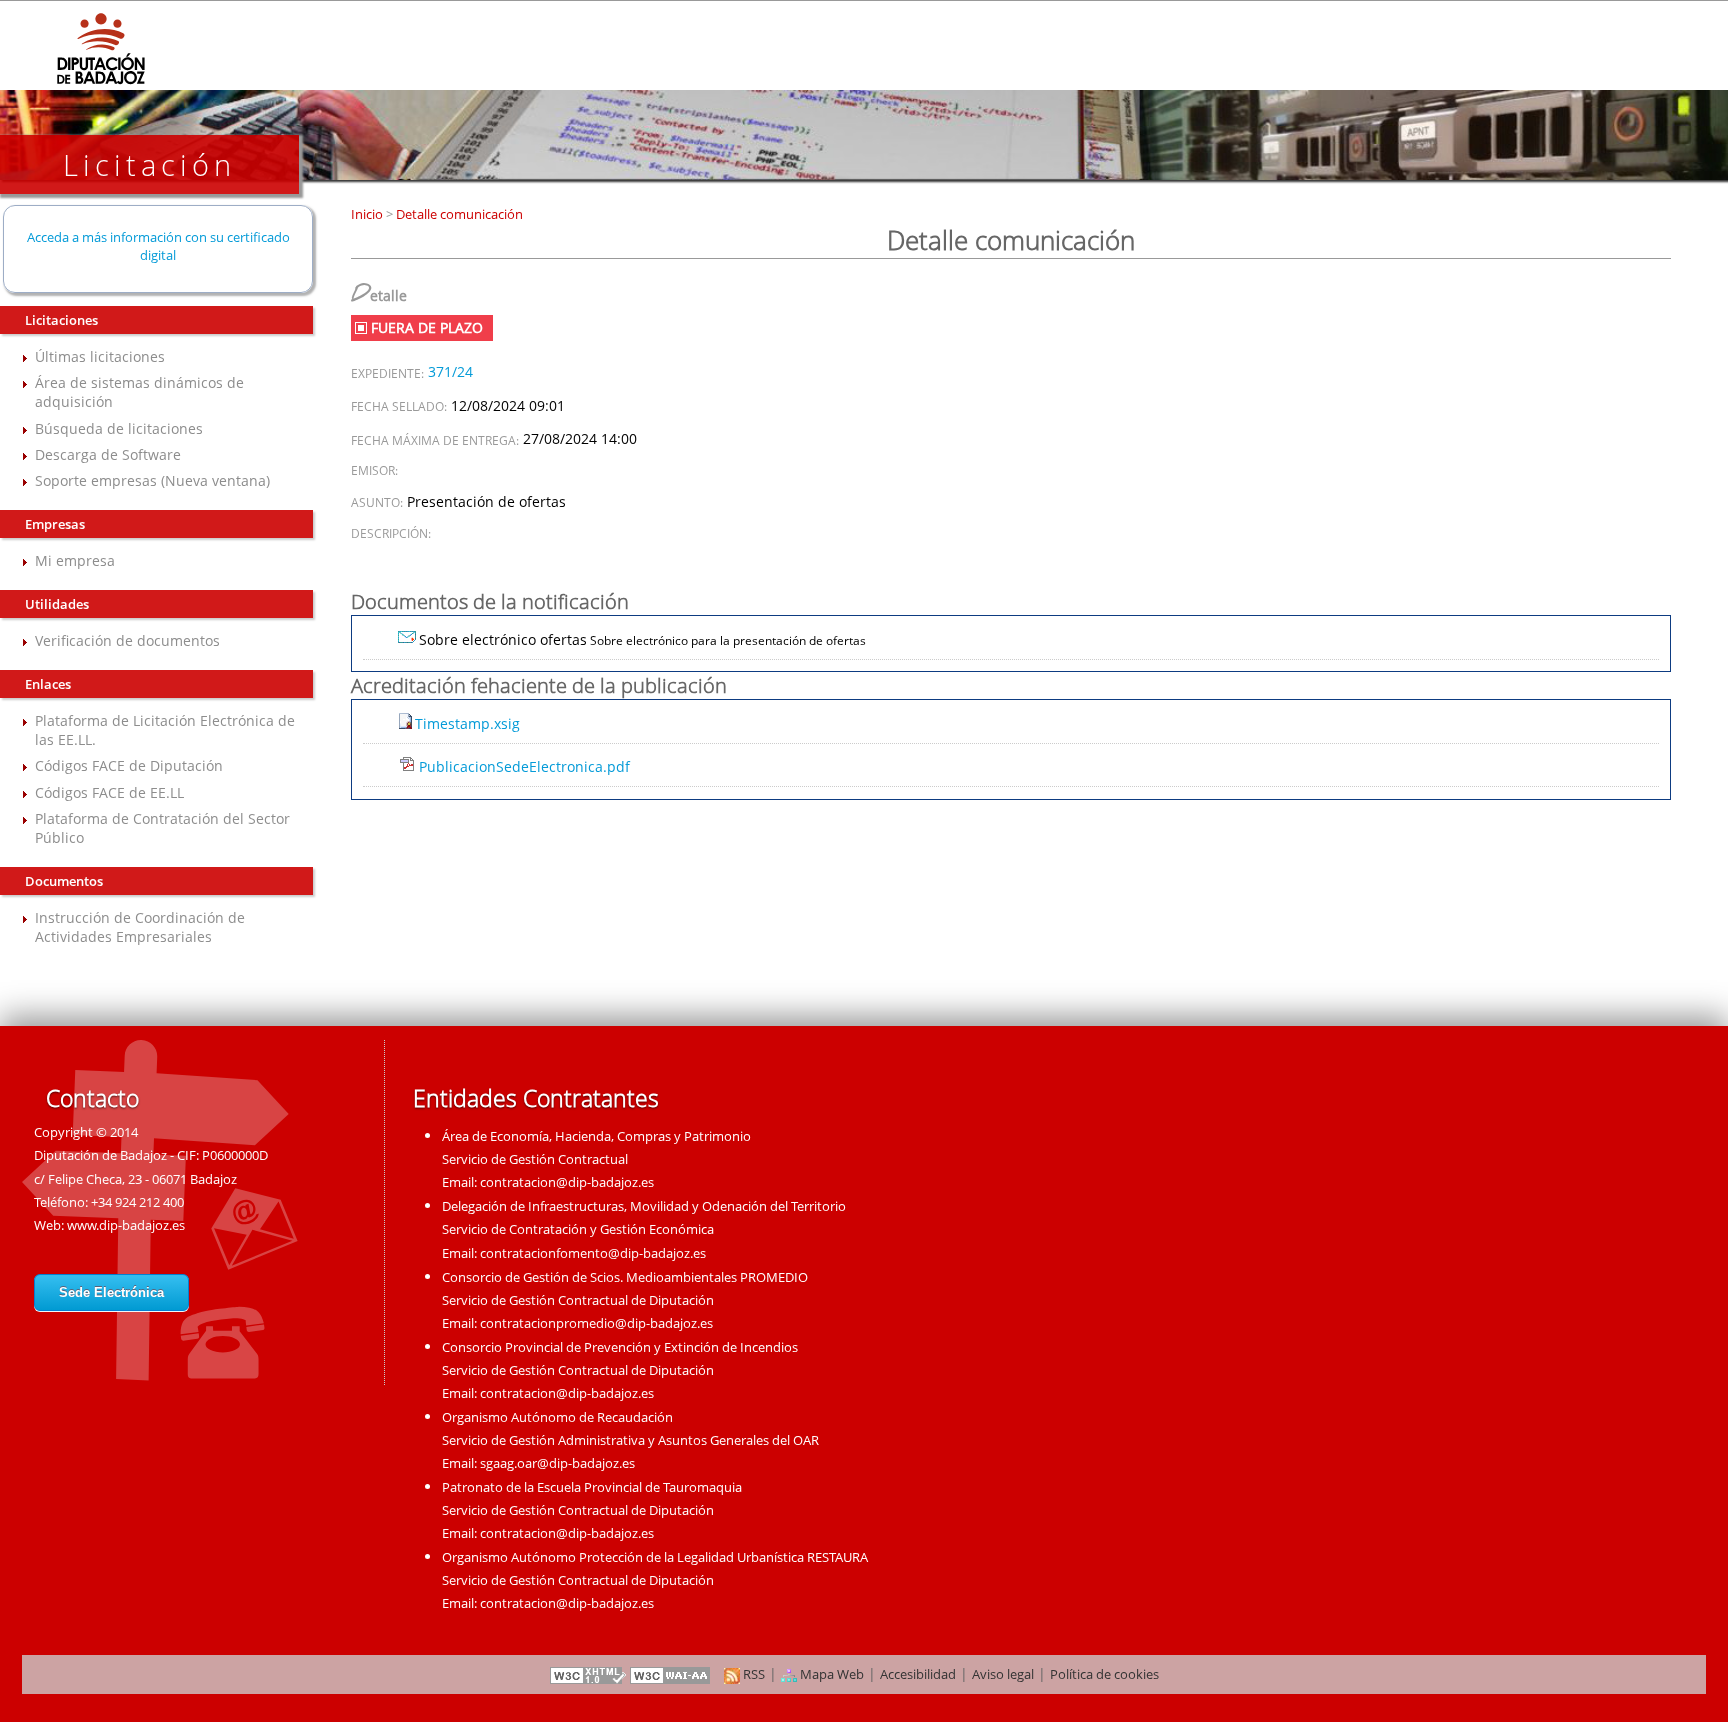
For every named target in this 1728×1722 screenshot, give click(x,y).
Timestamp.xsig (467, 723)
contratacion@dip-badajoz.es (567, 1182)
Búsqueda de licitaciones (119, 428)
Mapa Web (830, 1674)
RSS (752, 1674)
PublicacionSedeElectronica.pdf (524, 766)
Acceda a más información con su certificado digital (158, 246)
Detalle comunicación (458, 214)
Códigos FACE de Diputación (129, 765)
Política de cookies (1104, 1674)
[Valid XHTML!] (588, 1674)
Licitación (149, 164)
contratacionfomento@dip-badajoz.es (593, 1253)
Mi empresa (75, 560)
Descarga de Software (108, 454)
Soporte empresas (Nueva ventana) (152, 480)
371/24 (450, 371)
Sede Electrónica (111, 1292)
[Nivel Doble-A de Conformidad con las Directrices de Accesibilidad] (671, 1674)
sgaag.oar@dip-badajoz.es (557, 1463)
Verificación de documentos (127, 640)
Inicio (368, 214)
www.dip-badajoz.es (126, 1225)
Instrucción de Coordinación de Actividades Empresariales (140, 927)
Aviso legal (1003, 1674)
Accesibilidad (918, 1674)
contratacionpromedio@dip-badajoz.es (596, 1323)
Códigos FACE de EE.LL (109, 792)
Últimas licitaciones (100, 356)
